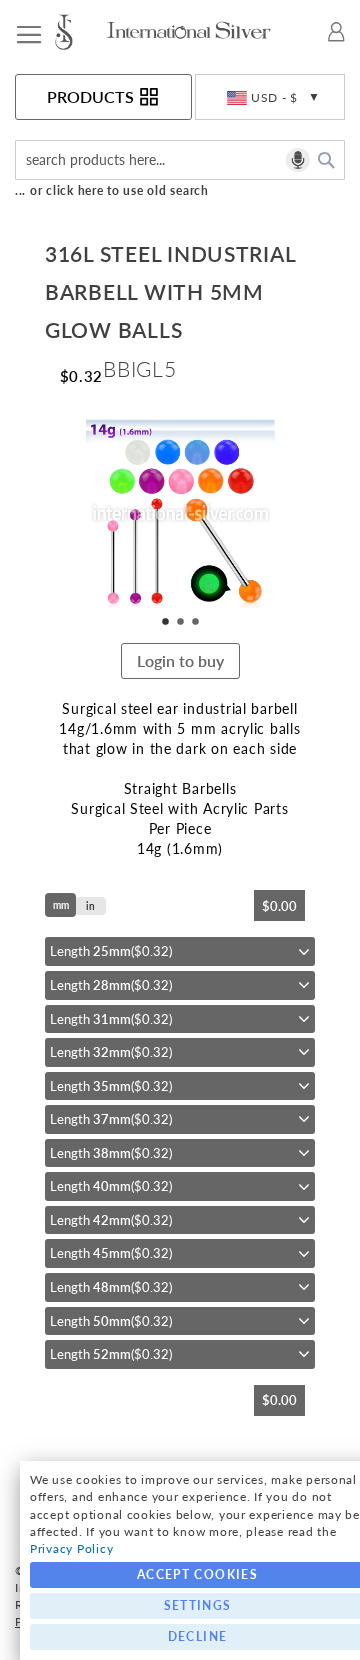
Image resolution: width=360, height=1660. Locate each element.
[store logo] (79, 32)
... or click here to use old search (112, 190)
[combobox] (180, 160)
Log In (336, 32)
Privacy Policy (71, 1548)
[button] (270, 97)
